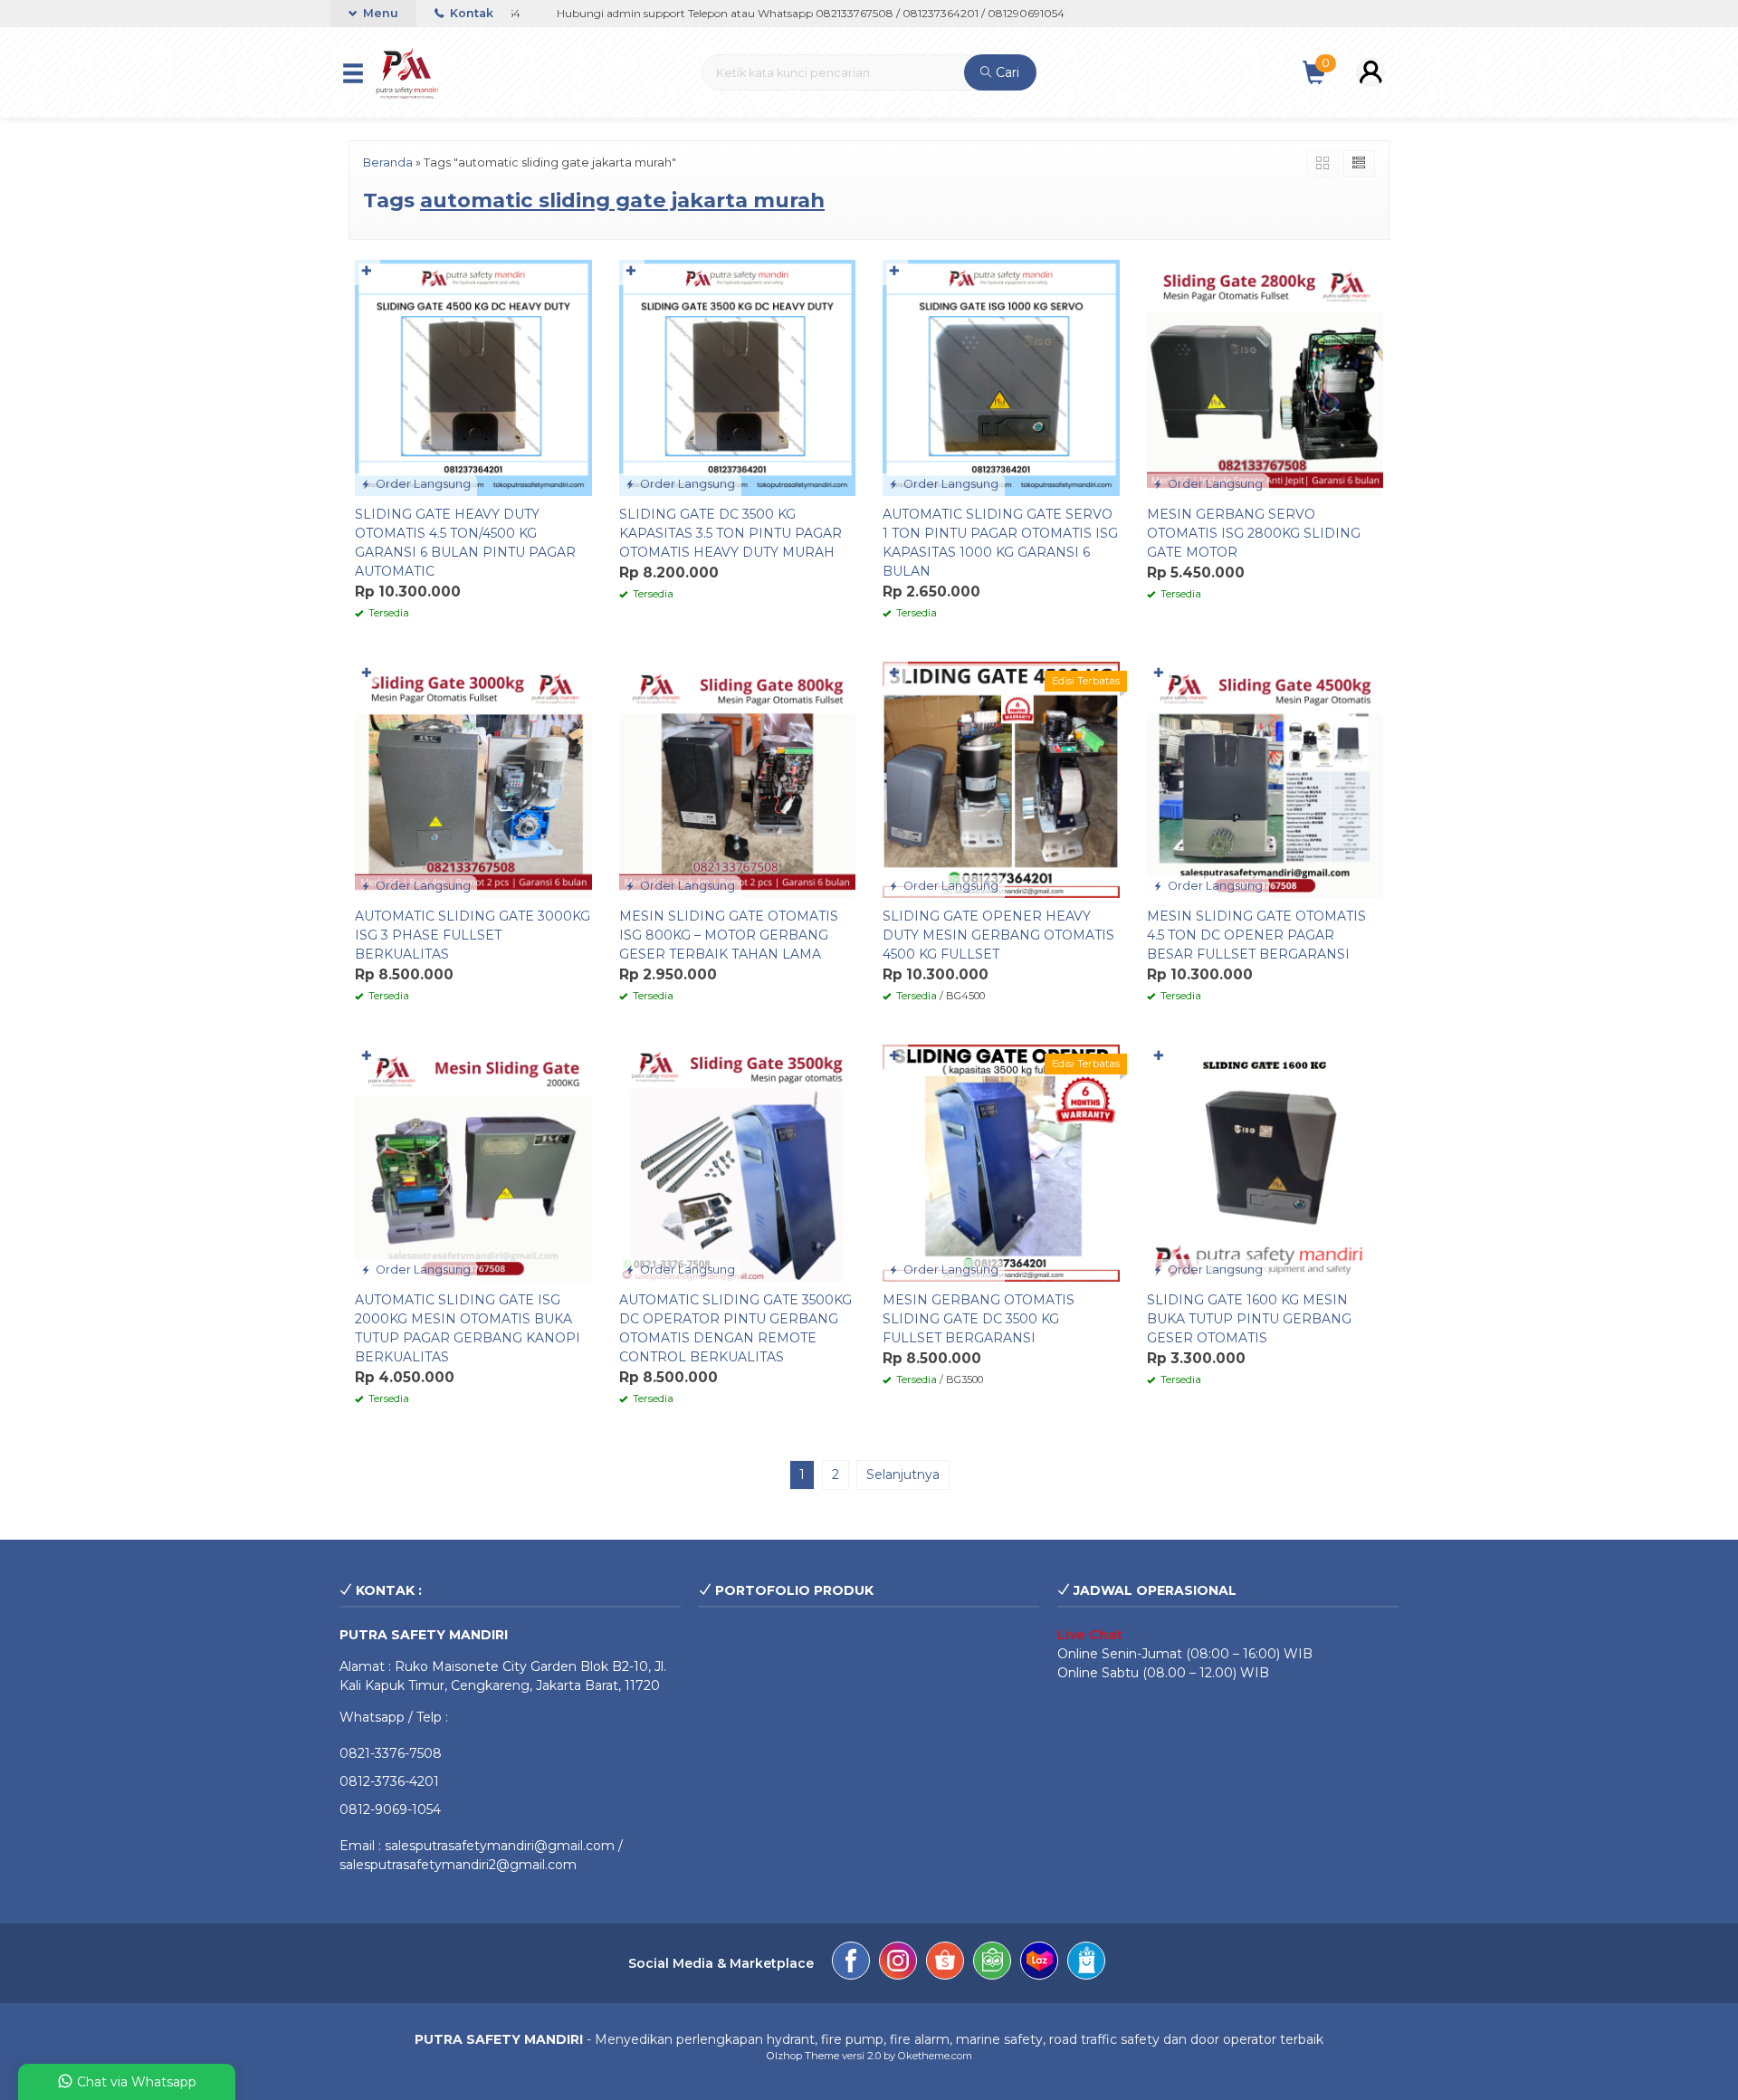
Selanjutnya (903, 1475)
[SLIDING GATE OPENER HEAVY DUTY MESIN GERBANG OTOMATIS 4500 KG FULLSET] (1001, 778)
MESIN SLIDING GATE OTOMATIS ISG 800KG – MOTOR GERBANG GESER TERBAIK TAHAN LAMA (729, 935)
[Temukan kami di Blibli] (1086, 1963)
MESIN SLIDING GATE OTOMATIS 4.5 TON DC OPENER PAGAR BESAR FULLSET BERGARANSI (1256, 935)
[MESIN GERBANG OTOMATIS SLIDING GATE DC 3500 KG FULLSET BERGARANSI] (1001, 1162)
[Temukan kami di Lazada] (1039, 1963)
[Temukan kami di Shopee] (945, 1963)
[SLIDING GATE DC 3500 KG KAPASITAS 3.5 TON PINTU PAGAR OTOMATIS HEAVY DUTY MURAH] (738, 377)
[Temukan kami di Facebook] (851, 1963)
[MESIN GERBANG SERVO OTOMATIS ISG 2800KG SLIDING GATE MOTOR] (1265, 377)
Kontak (470, 13)
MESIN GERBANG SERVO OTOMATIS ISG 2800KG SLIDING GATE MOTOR (1254, 533)
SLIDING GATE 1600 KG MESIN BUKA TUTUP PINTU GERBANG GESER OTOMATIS (1249, 1319)
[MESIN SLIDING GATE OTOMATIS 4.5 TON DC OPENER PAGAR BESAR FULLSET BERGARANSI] (1265, 778)
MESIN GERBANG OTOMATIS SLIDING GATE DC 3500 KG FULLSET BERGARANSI (979, 1319)
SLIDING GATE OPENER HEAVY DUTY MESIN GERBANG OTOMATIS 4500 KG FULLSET (998, 935)
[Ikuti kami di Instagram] (898, 1963)
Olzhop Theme (803, 2056)
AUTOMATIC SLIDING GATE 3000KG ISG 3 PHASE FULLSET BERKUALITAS (473, 935)
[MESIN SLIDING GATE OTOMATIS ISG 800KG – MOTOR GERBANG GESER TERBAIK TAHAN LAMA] (738, 778)
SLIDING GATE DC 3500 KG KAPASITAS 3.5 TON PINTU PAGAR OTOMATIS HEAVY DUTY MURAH (731, 533)
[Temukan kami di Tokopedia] (992, 1963)
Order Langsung (422, 484)
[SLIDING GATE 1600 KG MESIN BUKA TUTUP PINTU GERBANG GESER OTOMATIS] (1265, 1162)
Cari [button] (1006, 72)
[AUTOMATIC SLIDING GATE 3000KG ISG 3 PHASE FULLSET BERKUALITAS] (473, 778)
